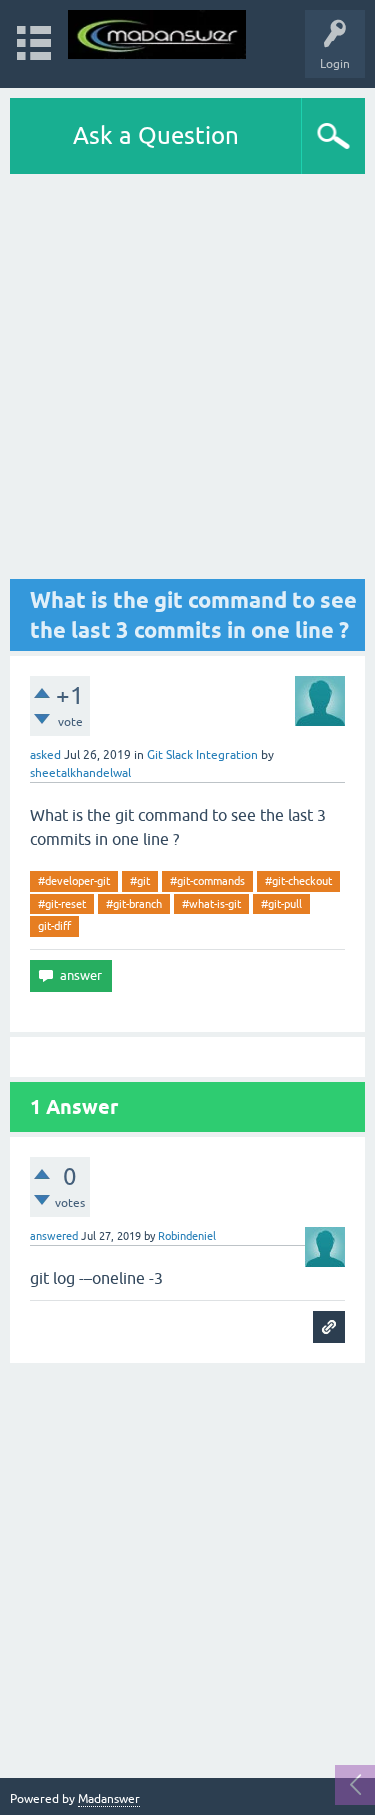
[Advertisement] (187, 376)
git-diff (54, 926)
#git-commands (207, 881)
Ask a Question (156, 135)
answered (54, 1236)
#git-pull (281, 904)
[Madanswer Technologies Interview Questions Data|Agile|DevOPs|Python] (157, 34)
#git (140, 881)
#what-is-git (211, 904)
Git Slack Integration (202, 755)
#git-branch (134, 904)
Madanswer (109, 1799)
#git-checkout (298, 881)
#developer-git (74, 881)
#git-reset (62, 904)
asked (45, 755)
